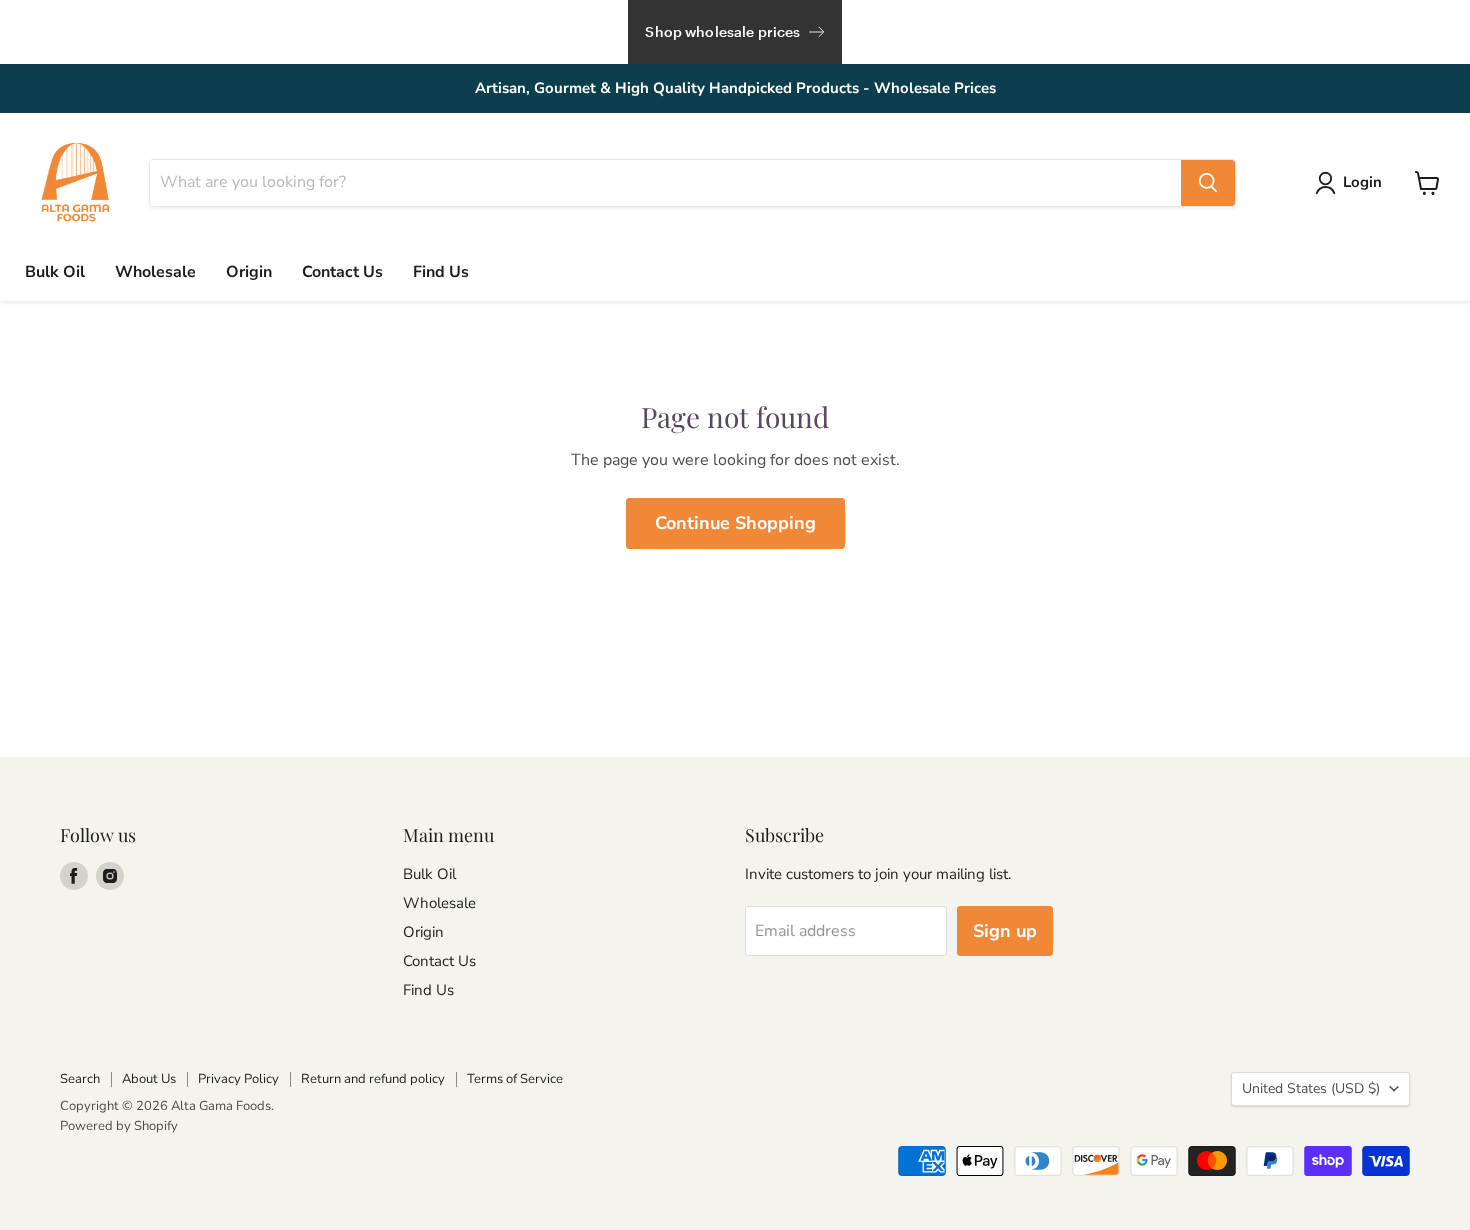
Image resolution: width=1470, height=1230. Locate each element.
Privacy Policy (238, 1079)
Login (1362, 182)
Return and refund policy (373, 1079)
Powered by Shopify (119, 1126)
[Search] (1208, 183)
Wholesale (155, 272)
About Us (149, 1079)
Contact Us (342, 272)
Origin (249, 272)
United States (1311, 1088)
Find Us (441, 272)
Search (80, 1079)
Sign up (1005, 931)
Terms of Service (515, 1079)
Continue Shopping (735, 523)
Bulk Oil (55, 272)
